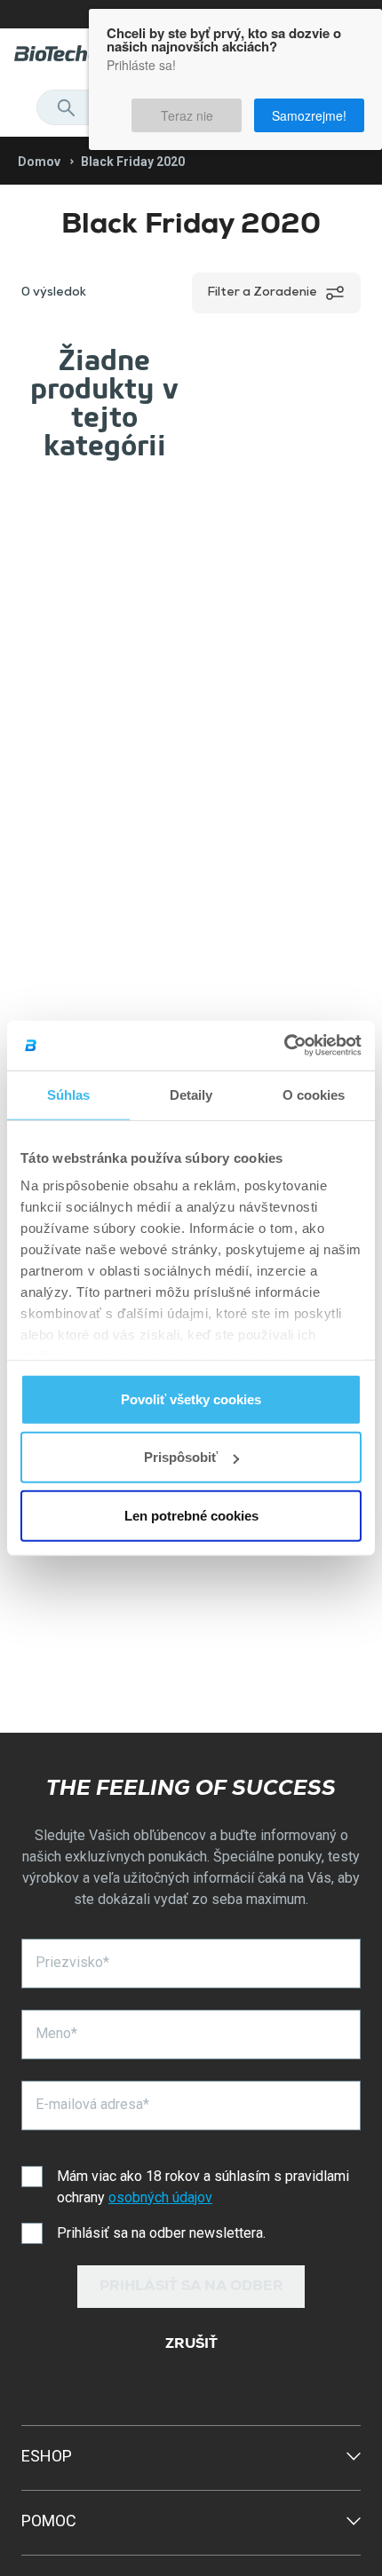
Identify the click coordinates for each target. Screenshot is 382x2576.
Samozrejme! (316, 107)
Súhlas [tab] (69, 1094)
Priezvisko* (72, 1962)
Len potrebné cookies (191, 1515)
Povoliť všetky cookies (191, 1399)
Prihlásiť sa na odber (191, 2288)
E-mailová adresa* (92, 2104)
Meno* (56, 2033)
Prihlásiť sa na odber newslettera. (161, 2233)
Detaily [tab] (191, 1094)
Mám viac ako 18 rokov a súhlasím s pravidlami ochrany (203, 2187)
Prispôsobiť (181, 1457)
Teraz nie (219, 107)
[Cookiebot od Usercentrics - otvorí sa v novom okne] (284, 1046)
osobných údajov (160, 2197)
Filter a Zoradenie (262, 293)
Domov (39, 162)
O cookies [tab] (314, 1094)
